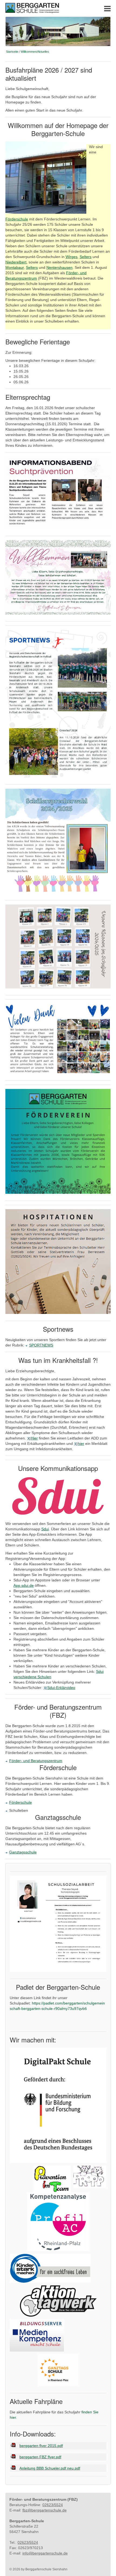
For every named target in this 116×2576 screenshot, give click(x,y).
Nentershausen (59, 267)
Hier (34, 1438)
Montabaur (15, 267)
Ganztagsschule (23, 1852)
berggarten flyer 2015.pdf (41, 2446)
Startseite (12, 52)
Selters (86, 257)
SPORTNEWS (41, 1345)
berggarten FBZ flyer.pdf (40, 2457)
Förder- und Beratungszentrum (36, 1761)
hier (81, 1444)
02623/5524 (53, 2505)
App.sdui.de (24, 1585)
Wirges (71, 257)
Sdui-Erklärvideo (61, 1688)
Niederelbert (16, 262)
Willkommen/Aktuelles (35, 52)
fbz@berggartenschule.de (45, 2510)
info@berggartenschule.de (45, 2553)
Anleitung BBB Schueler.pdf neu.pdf (50, 2468)
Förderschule (17, 219)
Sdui (45, 1529)
